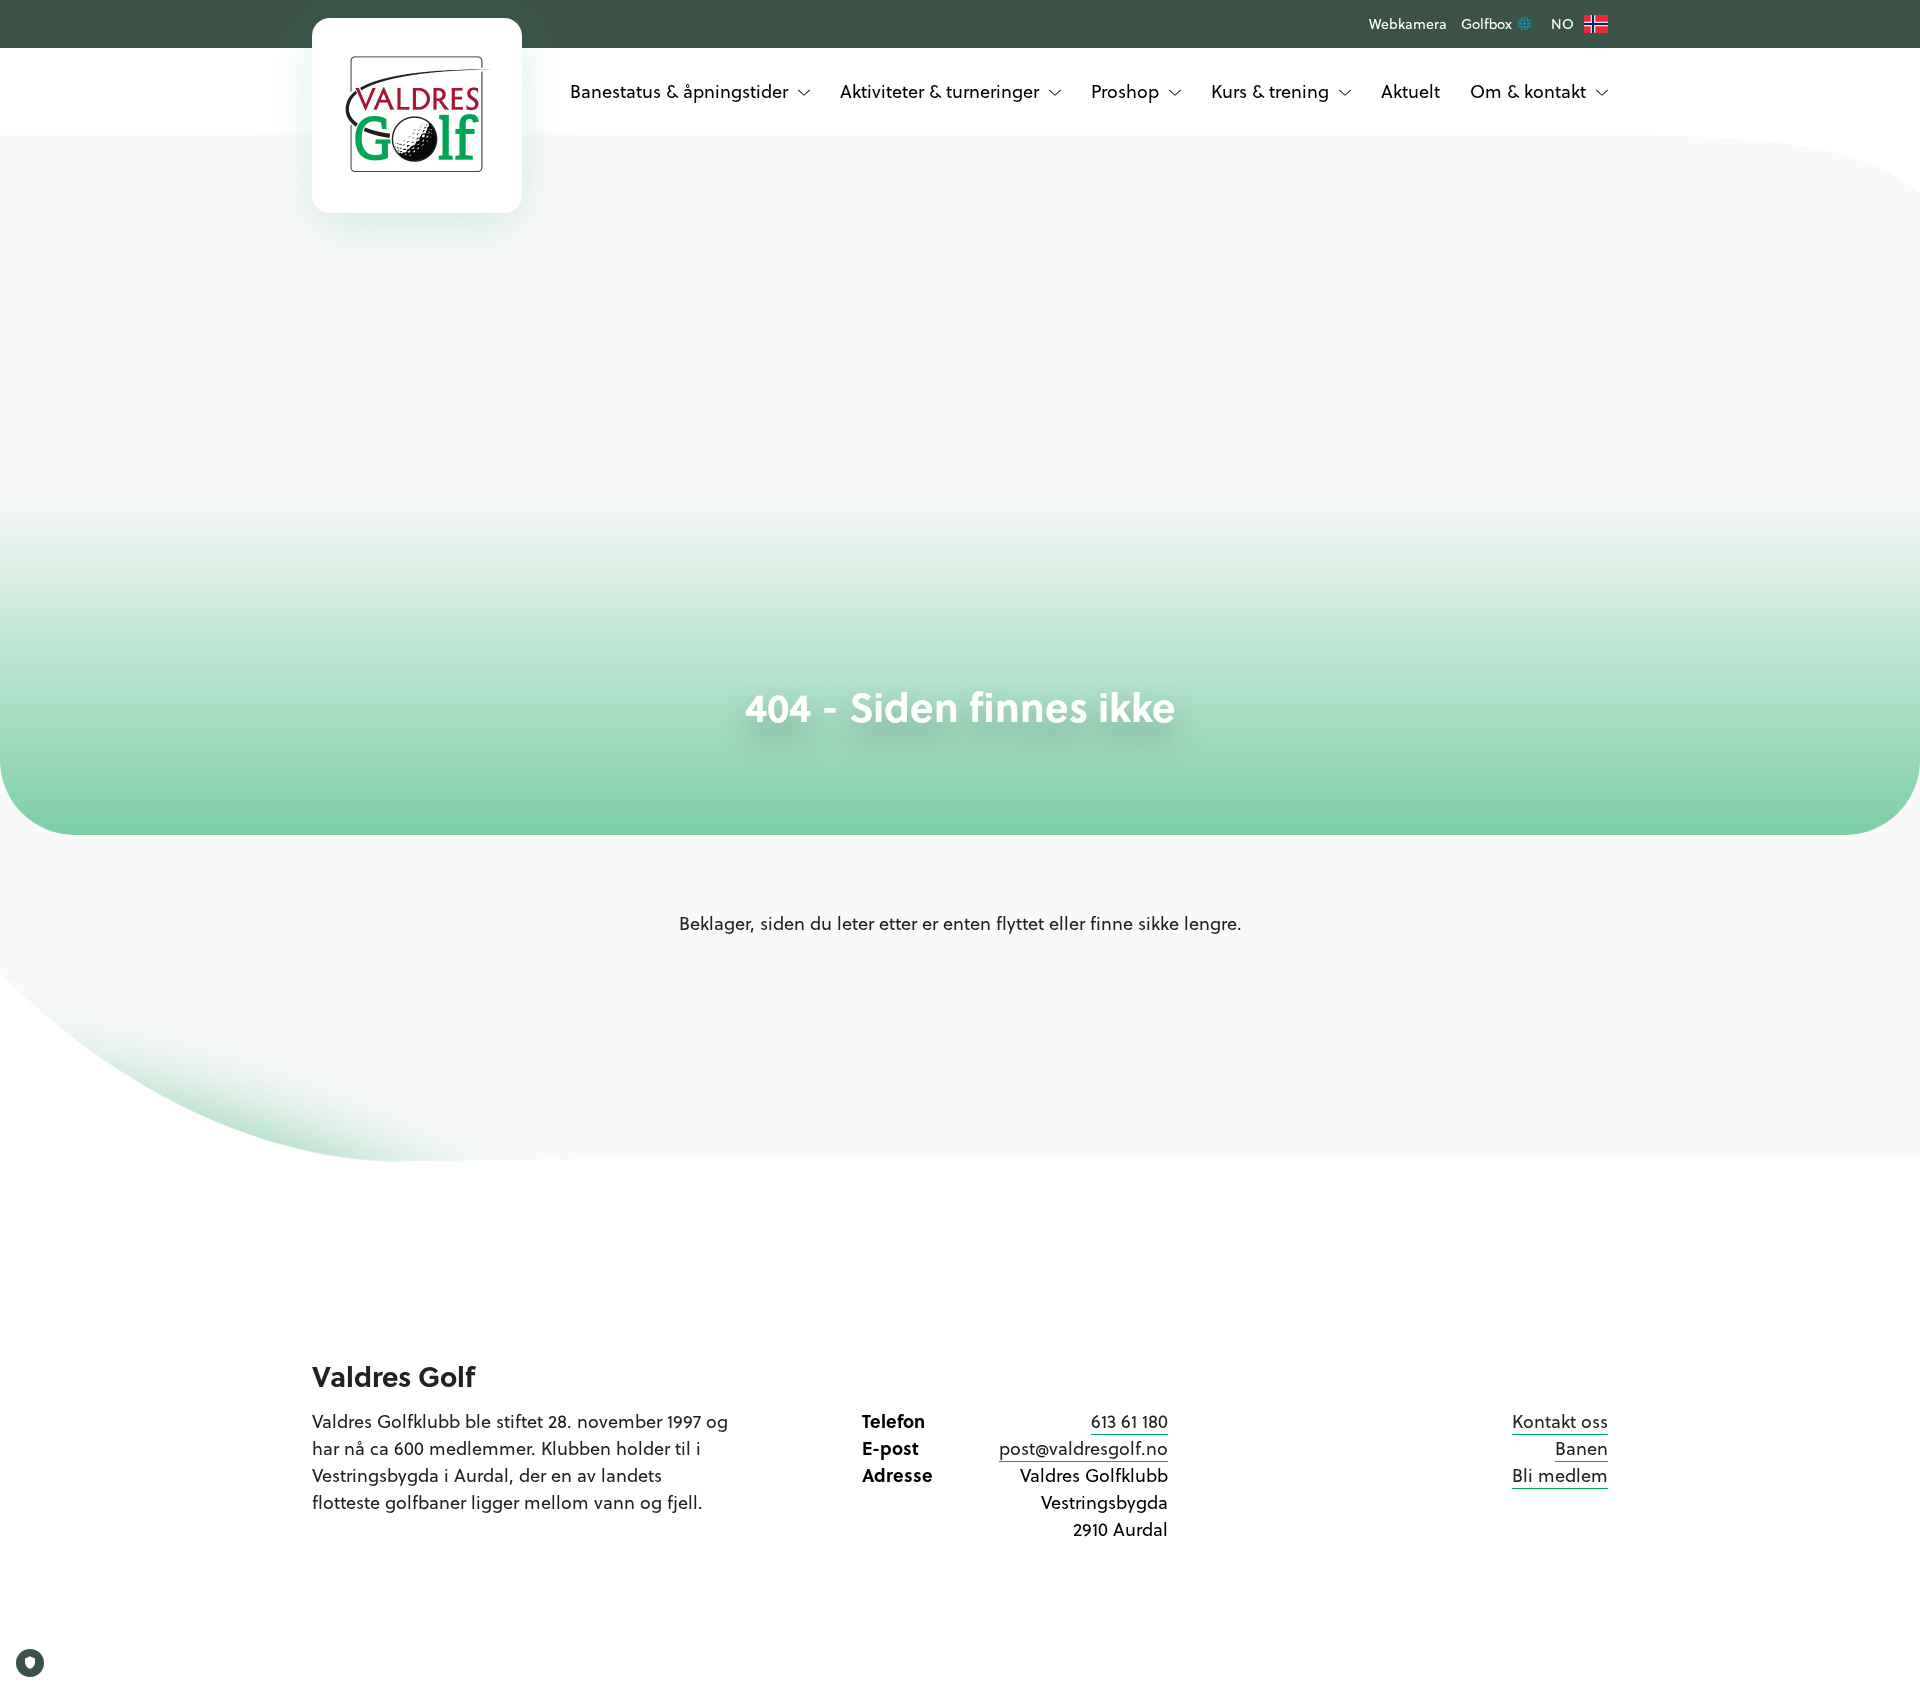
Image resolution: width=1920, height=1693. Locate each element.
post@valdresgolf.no (1083, 1448)
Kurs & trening (1270, 91)
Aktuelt (1410, 91)
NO (1562, 24)
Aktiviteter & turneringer (939, 91)
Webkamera (1408, 24)
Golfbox (1488, 24)
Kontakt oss (1560, 1421)
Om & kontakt (1528, 91)
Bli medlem (1560, 1475)
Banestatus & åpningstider (679, 91)
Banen (1581, 1448)
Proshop (1125, 91)
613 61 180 (1129, 1421)
